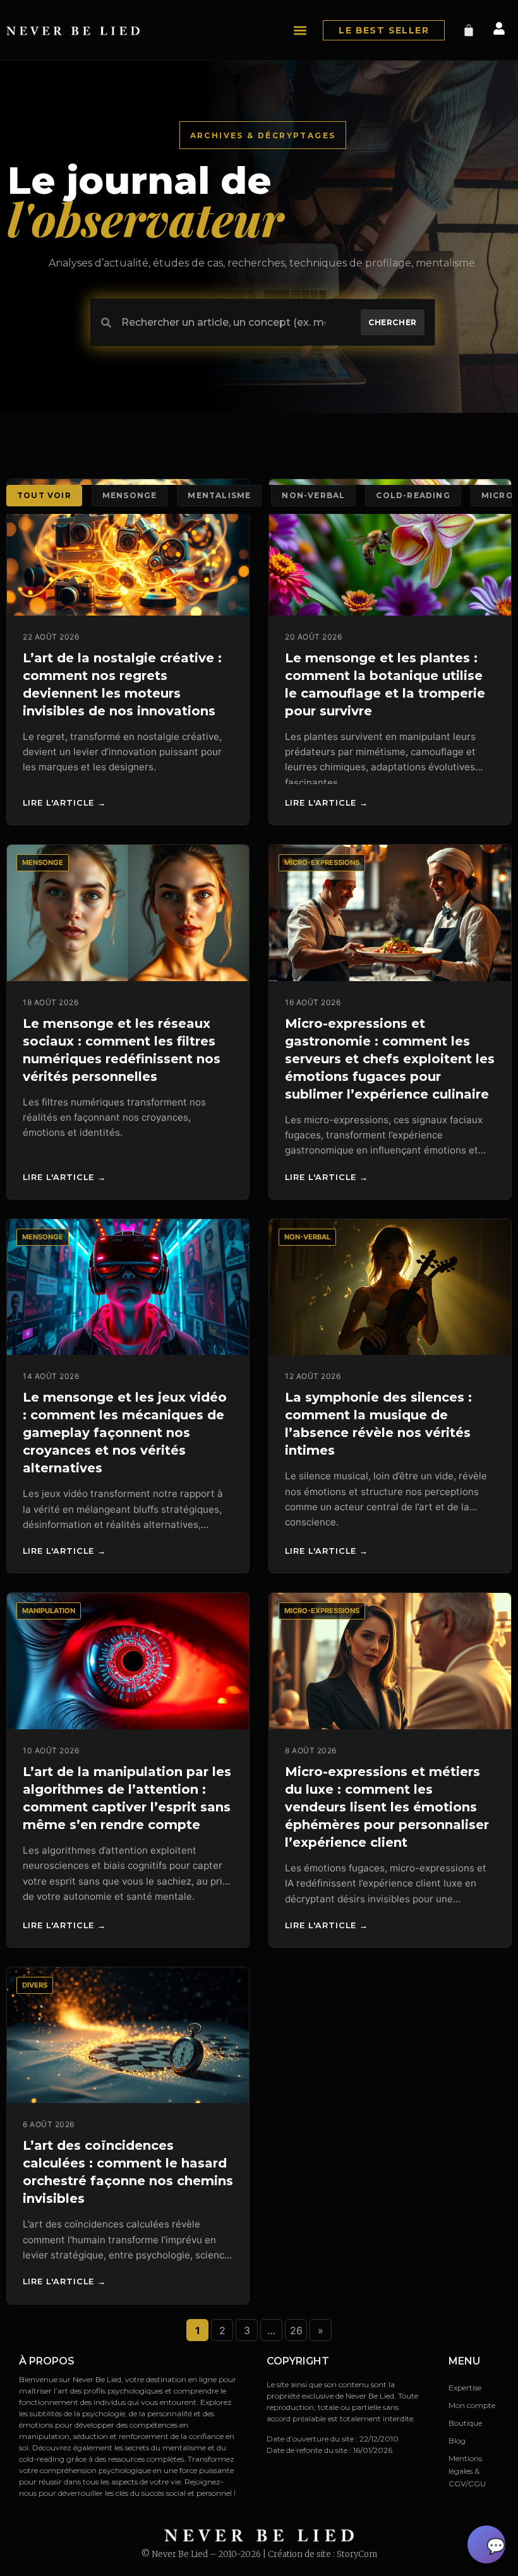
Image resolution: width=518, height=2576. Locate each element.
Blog (457, 2441)
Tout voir (44, 495)
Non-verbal (313, 495)
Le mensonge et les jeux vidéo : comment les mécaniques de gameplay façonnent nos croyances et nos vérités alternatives (125, 1433)
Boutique (465, 2423)
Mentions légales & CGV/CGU (467, 2471)
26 (296, 2330)
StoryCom (357, 2554)
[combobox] (221, 322)
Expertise (465, 2388)
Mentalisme (219, 495)
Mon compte (472, 2405)
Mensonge (130, 495)
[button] (300, 30)
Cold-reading (413, 495)
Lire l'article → (64, 803)
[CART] (469, 30)
